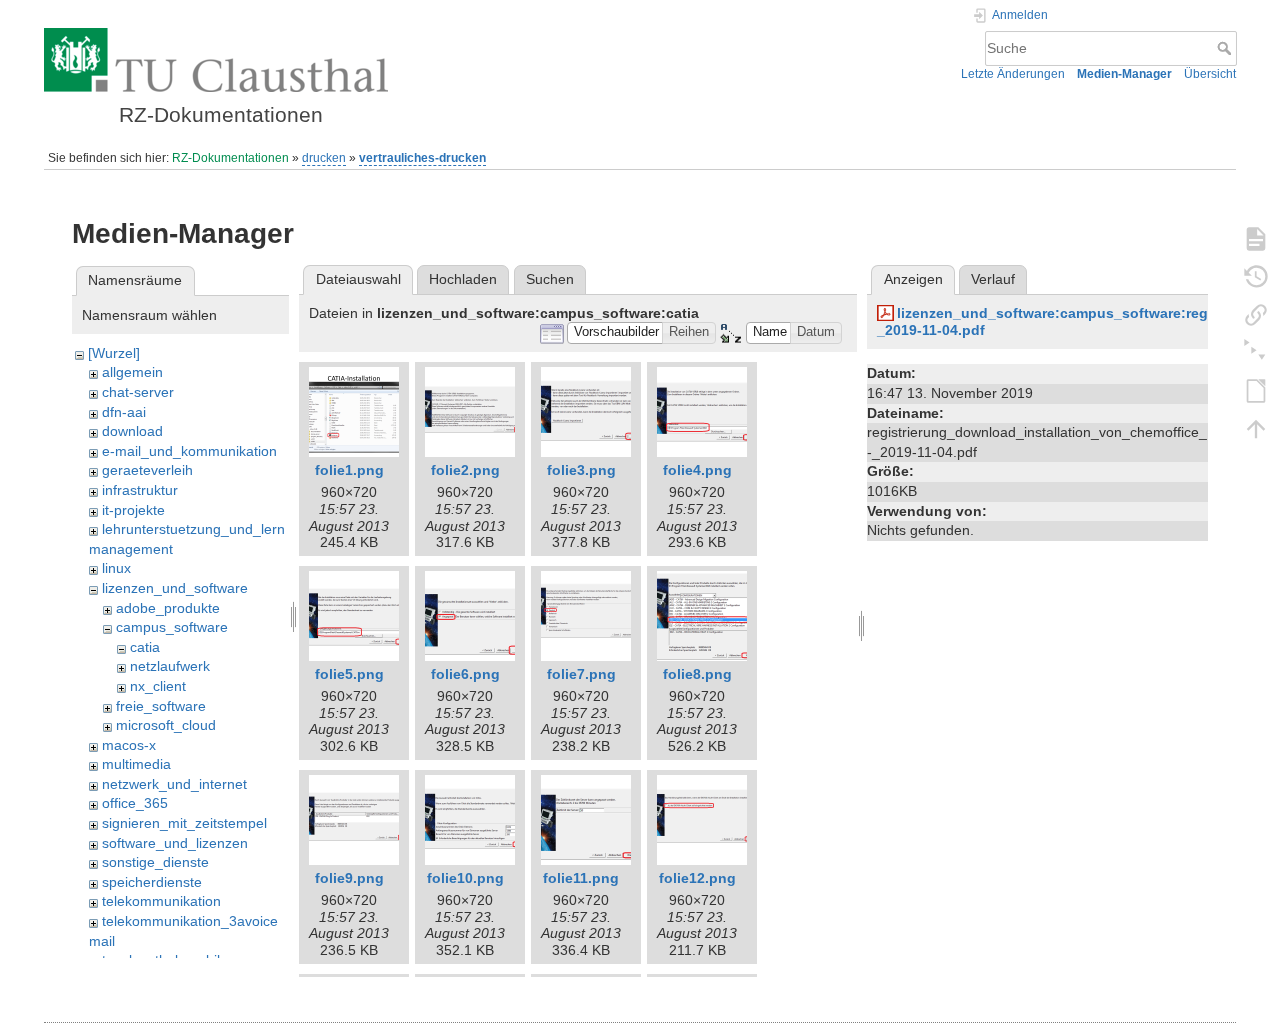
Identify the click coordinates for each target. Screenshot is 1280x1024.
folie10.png (465, 878)
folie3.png (581, 470)
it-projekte (133, 510)
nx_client (158, 686)
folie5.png (349, 674)
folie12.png (697, 878)
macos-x (129, 745)
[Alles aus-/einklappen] (1256, 352)
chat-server (138, 392)
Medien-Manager (1124, 74)
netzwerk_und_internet (174, 784)
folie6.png (465, 674)
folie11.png (581, 878)
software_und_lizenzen (175, 843)
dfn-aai (124, 412)
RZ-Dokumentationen (230, 158)
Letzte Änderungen (1013, 74)
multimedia (136, 764)
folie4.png (697, 470)
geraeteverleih (147, 470)
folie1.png (349, 470)
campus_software (172, 627)
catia (145, 647)
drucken (324, 158)
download (132, 431)
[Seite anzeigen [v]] (1256, 238)
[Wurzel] (114, 353)
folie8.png (697, 674)
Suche (1226, 48)
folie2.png (465, 470)
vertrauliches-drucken (422, 158)
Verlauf (993, 279)
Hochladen (463, 279)
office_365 (135, 803)
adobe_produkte (168, 608)
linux (116, 568)
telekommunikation (161, 901)
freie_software (161, 706)
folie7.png (581, 674)
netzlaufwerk (170, 666)
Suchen (550, 279)
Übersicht (1210, 74)
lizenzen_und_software (175, 588)
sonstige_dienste (155, 862)
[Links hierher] (1256, 314)
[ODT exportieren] (1256, 390)
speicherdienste (152, 882)
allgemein (132, 372)
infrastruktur (140, 490)
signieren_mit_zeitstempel (184, 823)
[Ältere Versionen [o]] (1256, 276)
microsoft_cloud (166, 725)
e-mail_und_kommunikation (189, 451)
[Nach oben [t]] (1256, 428)
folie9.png (349, 878)
